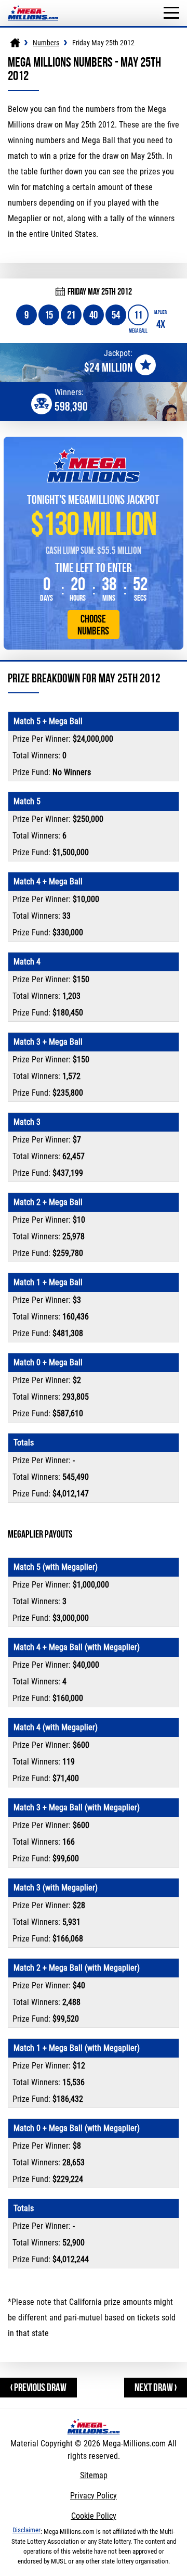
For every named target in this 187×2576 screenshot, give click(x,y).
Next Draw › (156, 2387)
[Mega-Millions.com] (33, 5)
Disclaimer (26, 2530)
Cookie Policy (94, 2516)
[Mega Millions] (15, 43)
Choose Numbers (93, 625)
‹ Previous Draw (38, 2387)
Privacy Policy (94, 2496)
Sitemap (94, 2475)
